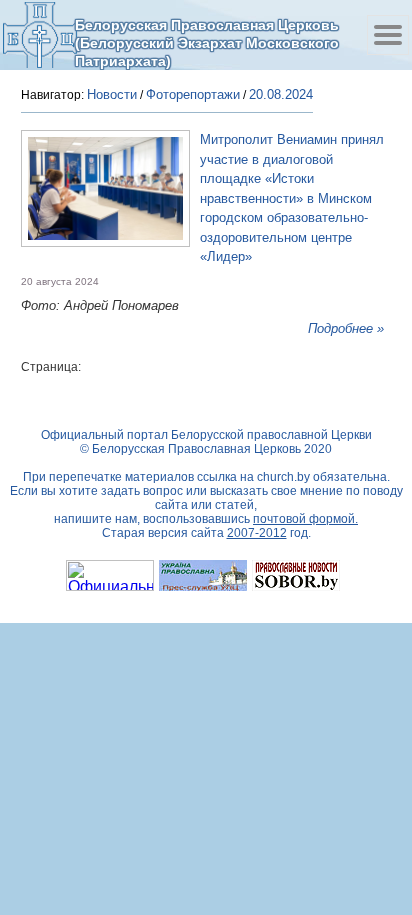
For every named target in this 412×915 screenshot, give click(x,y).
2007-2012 (257, 533)
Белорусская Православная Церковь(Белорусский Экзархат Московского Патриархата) (207, 42)
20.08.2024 (281, 94)
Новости (112, 94)
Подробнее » (346, 328)
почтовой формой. (305, 519)
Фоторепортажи (193, 94)
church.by (283, 477)
